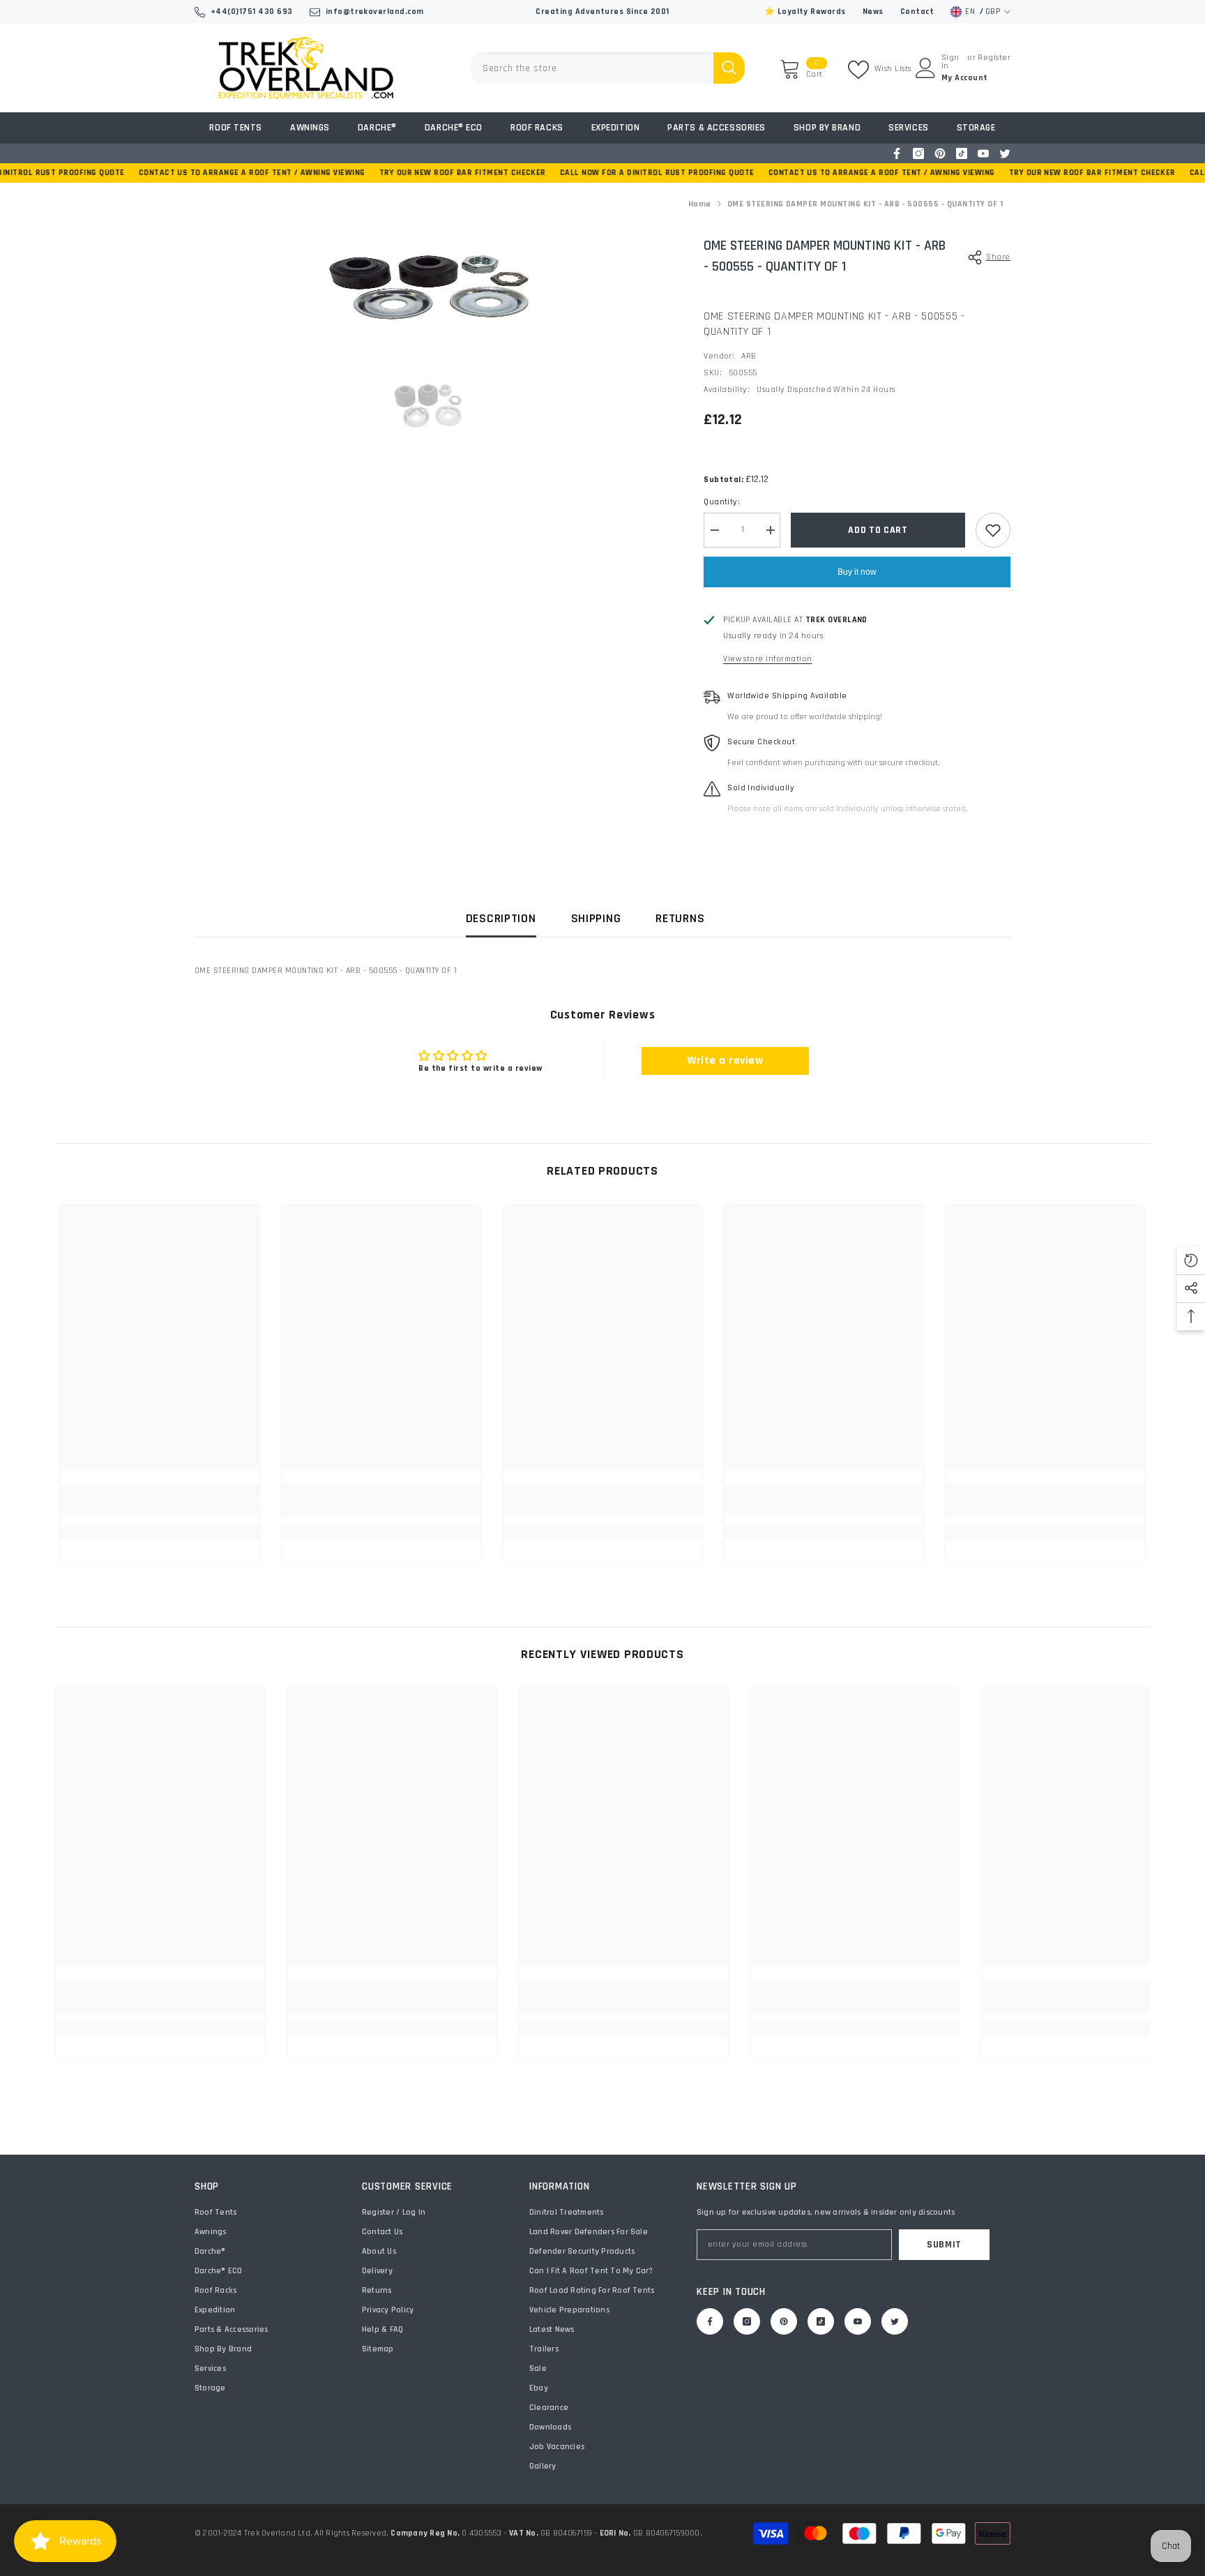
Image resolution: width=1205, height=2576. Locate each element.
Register (994, 58)
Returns (680, 918)
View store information (768, 659)
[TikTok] (962, 153)
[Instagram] (918, 153)
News (873, 12)
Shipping (596, 918)
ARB (749, 356)
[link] (160, 1509)
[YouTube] (983, 153)
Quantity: (722, 502)
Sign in (950, 62)
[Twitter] (1005, 153)
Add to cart (878, 530)
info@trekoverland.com (375, 12)
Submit (944, 2245)
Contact (917, 12)
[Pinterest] (940, 153)
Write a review (725, 1061)
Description (501, 918)
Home (700, 204)
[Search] (607, 68)
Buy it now (857, 572)
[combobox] (592, 68)
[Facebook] (897, 153)
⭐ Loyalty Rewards (805, 12)
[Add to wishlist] (993, 530)
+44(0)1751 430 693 (252, 12)
